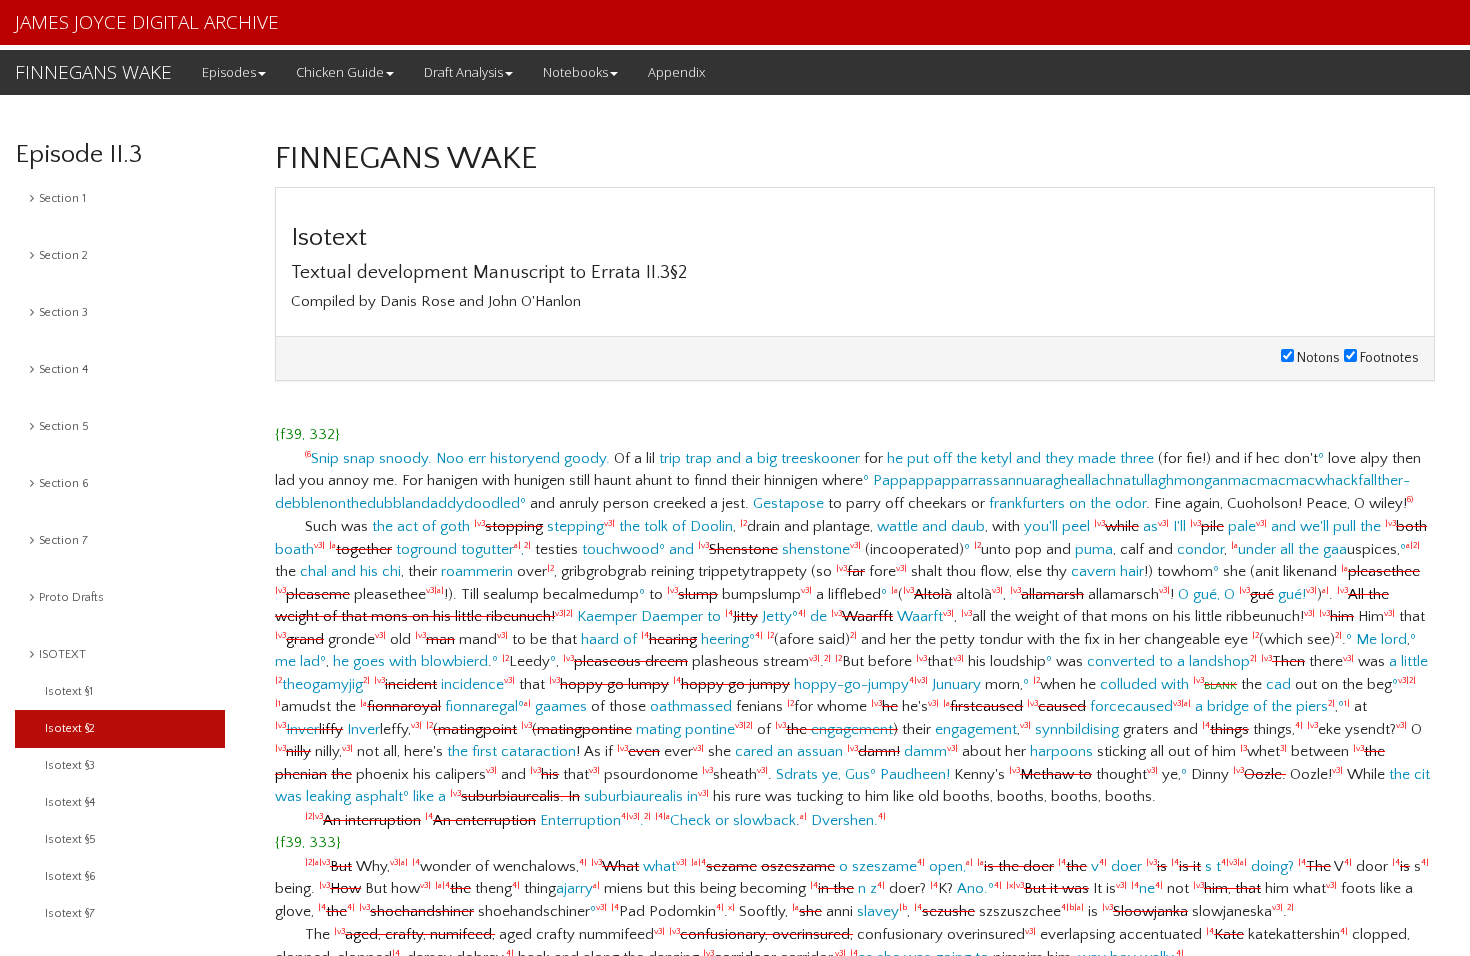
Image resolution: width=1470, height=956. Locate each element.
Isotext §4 (70, 802)
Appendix (676, 72)
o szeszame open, (832, 866)
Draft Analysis (463, 72)
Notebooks (575, 72)
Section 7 (63, 540)
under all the (1278, 549)
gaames (561, 706)
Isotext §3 (70, 765)
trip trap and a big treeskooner (759, 458)
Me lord (1381, 639)
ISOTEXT (62, 654)
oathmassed (691, 706)
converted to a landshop (1168, 661)
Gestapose (788, 503)
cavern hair (1107, 571)
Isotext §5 (70, 839)
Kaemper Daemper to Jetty (684, 616)
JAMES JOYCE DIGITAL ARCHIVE (147, 22)
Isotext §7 (70, 913)
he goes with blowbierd (410, 661)
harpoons (1061, 751)
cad (1278, 684)
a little (1408, 661)
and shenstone (765, 549)
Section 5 (64, 426)
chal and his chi (350, 571)
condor (1200, 549)
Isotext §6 (70, 876)
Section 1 (62, 198)
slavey (878, 911)
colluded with (1144, 684)
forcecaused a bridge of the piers (1135, 706)
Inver (302, 729)
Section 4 (63, 369)
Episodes (229, 72)
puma (1094, 549)
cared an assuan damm (846, 751)
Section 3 (63, 312)
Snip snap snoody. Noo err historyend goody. (460, 458)
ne (1147, 888)
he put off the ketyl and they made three (1020, 458)
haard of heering (665, 639)
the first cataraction (511, 751)
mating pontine (589, 729)
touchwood (620, 549)
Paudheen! (915, 774)
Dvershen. (844, 820)
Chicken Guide (340, 72)
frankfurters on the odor (1067, 503)
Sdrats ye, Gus (823, 774)
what (639, 866)
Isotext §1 (69, 691)
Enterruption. (478, 820)
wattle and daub (931, 526)
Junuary (956, 684)
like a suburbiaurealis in (561, 796)
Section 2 (63, 255)
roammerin (477, 571)
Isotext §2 (70, 728)
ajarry (574, 888)
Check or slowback (733, 820)
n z (867, 888)
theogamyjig (322, 684)
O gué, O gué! (1247, 594)
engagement (852, 729)
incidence (444, 684)
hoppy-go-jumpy (738, 684)
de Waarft (882, 616)
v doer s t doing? (1135, 866)
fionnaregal (439, 706)
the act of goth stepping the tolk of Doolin (552, 526)
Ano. (972, 888)
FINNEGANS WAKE (93, 72)
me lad (297, 661)
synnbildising (1077, 729)
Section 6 (64, 483)
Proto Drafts (71, 597)
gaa (1335, 549)
